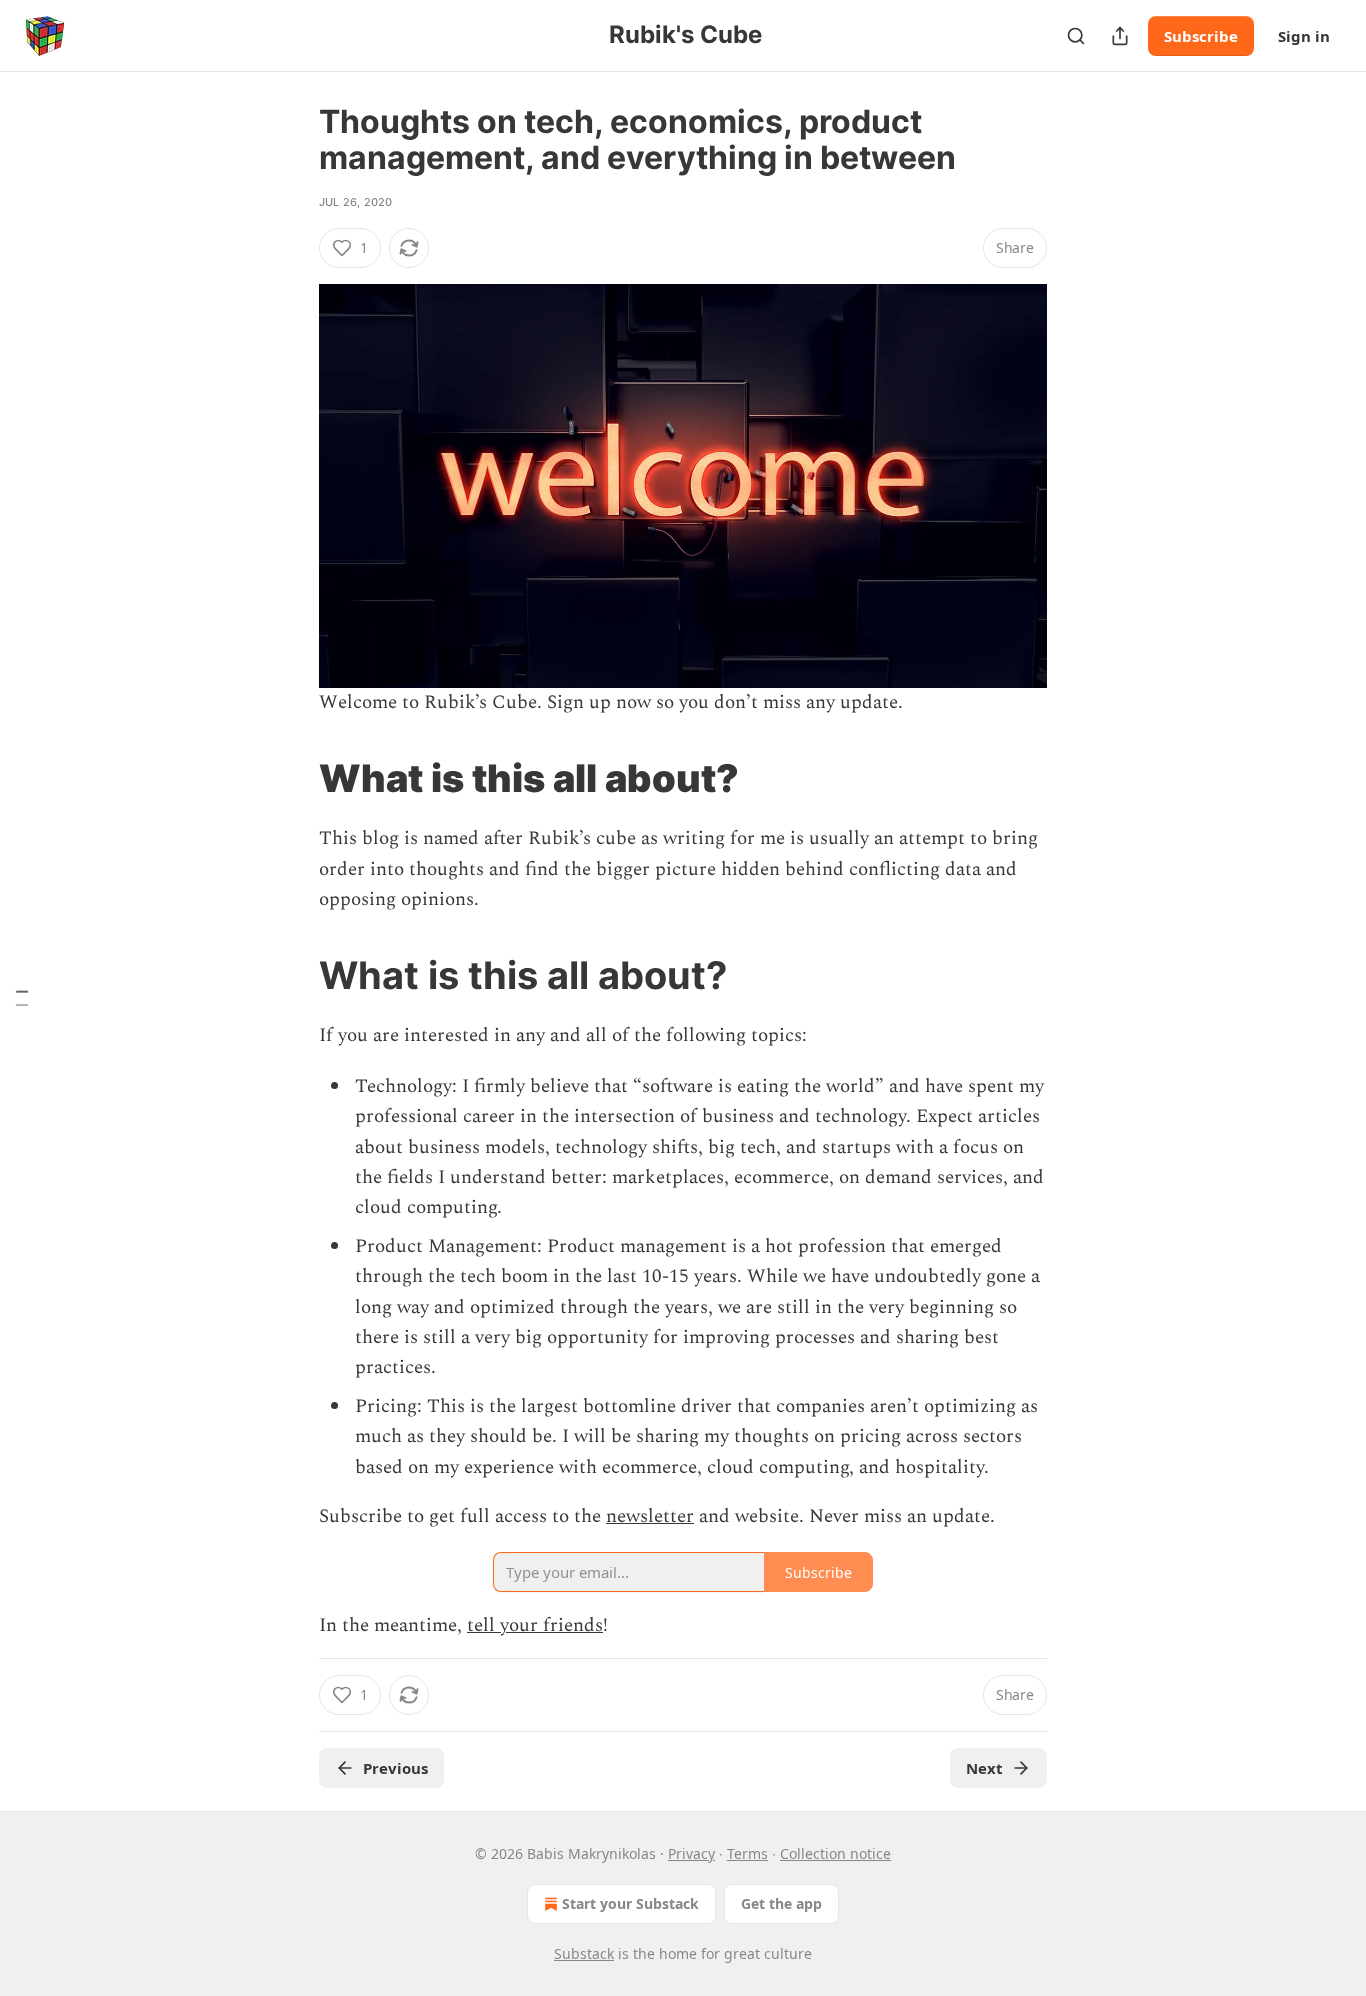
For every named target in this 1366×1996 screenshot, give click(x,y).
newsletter (650, 1516)
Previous (395, 1768)
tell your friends (535, 1625)
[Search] (1076, 36)
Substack (584, 1953)
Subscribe (1201, 36)
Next (984, 1768)
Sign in (1304, 36)
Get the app (781, 1903)
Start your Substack (630, 1903)
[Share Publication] (1120, 36)
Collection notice (835, 1853)
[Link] (291, 778)
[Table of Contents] (22, 998)
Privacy (691, 1853)
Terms (747, 1853)
